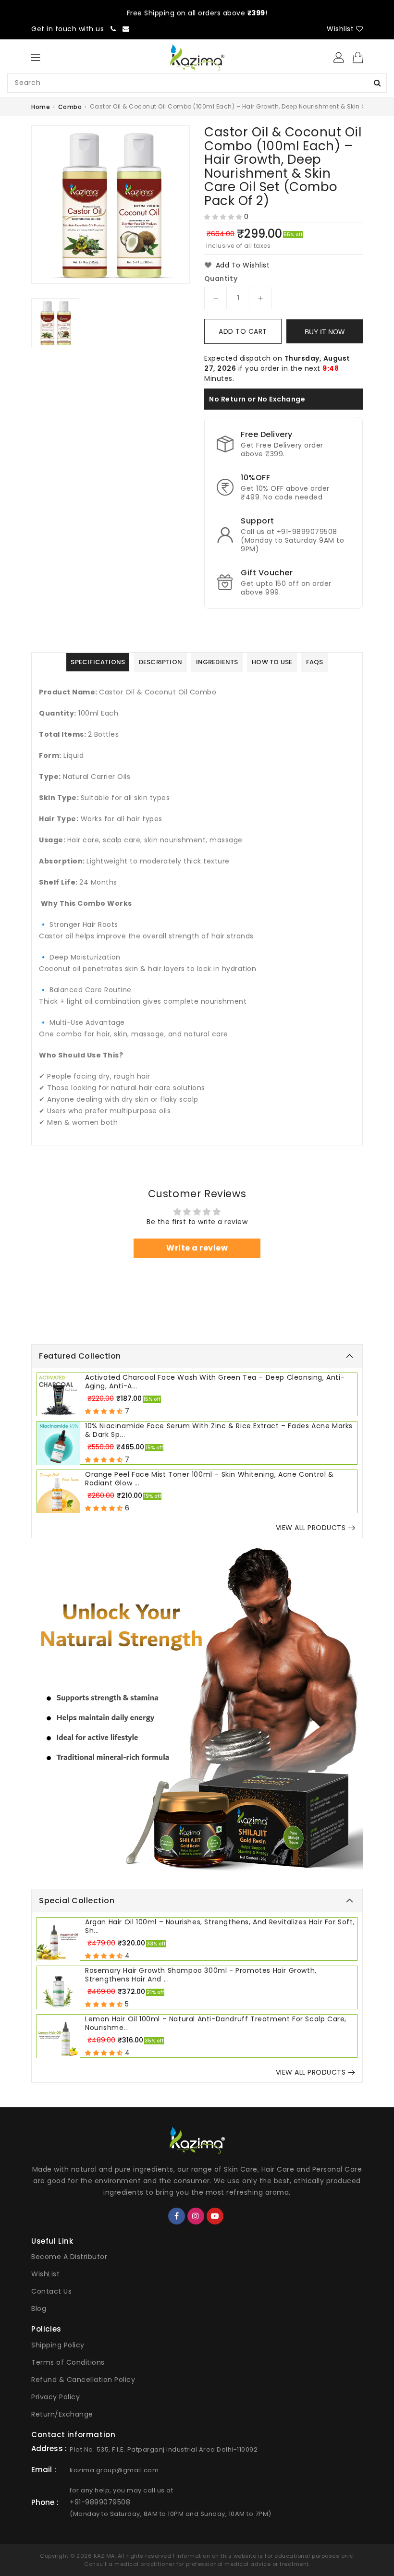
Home (41, 107)
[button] (223, 217)
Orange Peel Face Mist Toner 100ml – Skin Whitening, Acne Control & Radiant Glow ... (209, 1479)
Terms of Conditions (68, 2362)
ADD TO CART (243, 331)
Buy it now (325, 332)
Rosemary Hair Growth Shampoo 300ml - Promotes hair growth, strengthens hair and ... (201, 1975)
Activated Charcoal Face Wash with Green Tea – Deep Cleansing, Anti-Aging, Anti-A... (215, 1382)
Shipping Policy (58, 2345)
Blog (39, 2309)
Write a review (197, 1248)
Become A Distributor (69, 2257)
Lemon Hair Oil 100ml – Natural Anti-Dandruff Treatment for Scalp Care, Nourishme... (216, 2023)
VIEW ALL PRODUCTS (311, 1528)
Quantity (221, 279)
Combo (70, 107)
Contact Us (51, 2291)
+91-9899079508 (100, 2502)
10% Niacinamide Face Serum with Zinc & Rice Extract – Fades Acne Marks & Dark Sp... (219, 1430)
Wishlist (341, 29)
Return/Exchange (62, 2414)
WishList (45, 2274)
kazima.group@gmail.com (114, 2470)
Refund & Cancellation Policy (83, 2380)
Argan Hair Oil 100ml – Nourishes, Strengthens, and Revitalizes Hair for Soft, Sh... (220, 1926)
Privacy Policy (55, 2397)
